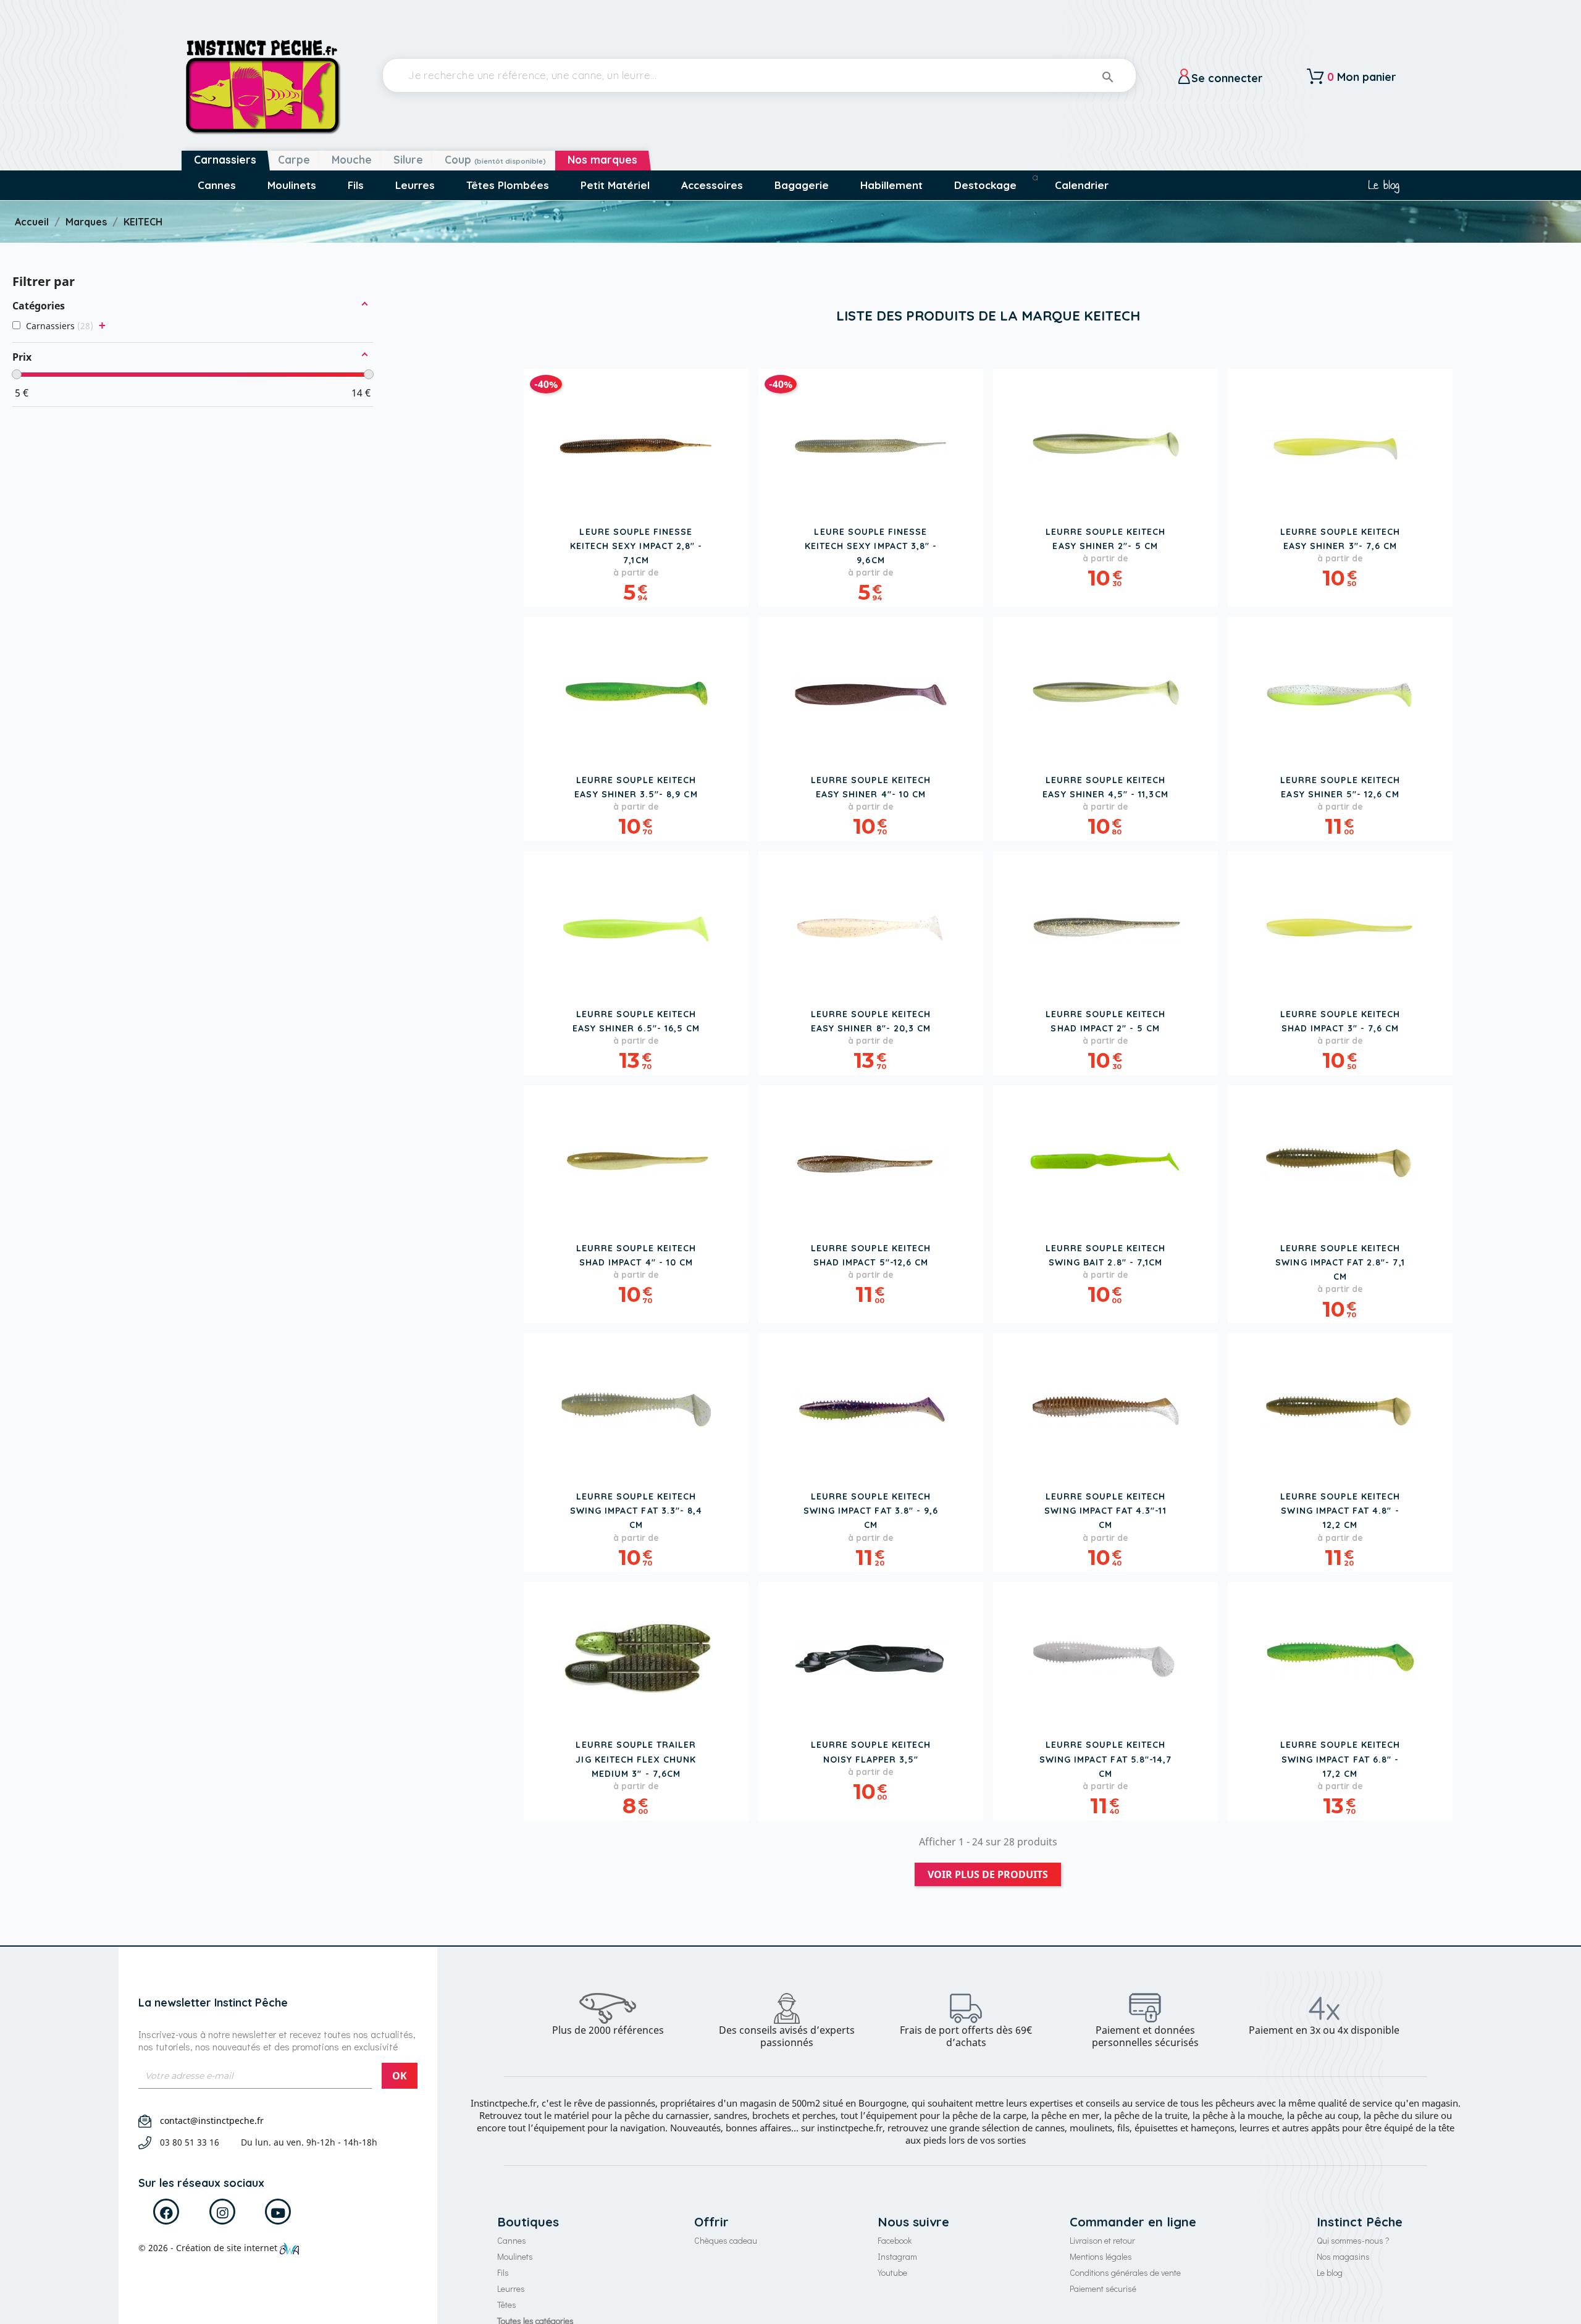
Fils (503, 2272)
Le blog (1384, 185)
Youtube (892, 2272)
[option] (608, 2015)
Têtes (507, 2305)
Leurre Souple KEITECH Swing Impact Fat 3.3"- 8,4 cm (636, 1511)
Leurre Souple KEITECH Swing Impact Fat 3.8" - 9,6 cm (871, 1511)
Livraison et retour (1102, 2240)
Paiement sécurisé (1103, 2288)
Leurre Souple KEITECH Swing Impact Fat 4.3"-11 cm (1105, 1511)
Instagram (897, 2256)
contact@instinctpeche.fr (212, 2121)
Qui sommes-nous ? (1353, 2240)
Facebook (895, 2240)
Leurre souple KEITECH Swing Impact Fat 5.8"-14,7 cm (1105, 1759)
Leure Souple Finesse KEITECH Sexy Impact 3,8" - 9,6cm (871, 546)
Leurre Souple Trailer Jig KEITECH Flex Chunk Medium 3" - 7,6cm (636, 1759)
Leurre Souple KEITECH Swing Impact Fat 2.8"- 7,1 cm (1340, 1262)
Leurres (511, 2288)
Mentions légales (1101, 2256)
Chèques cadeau (726, 2240)
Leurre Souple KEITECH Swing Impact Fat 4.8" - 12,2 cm (1340, 1511)
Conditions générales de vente (1125, 2272)
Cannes (512, 2240)
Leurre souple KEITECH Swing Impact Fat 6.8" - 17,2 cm (1340, 1759)
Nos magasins (1343, 2256)
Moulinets (515, 2256)
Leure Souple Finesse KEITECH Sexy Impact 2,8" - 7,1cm (636, 546)
